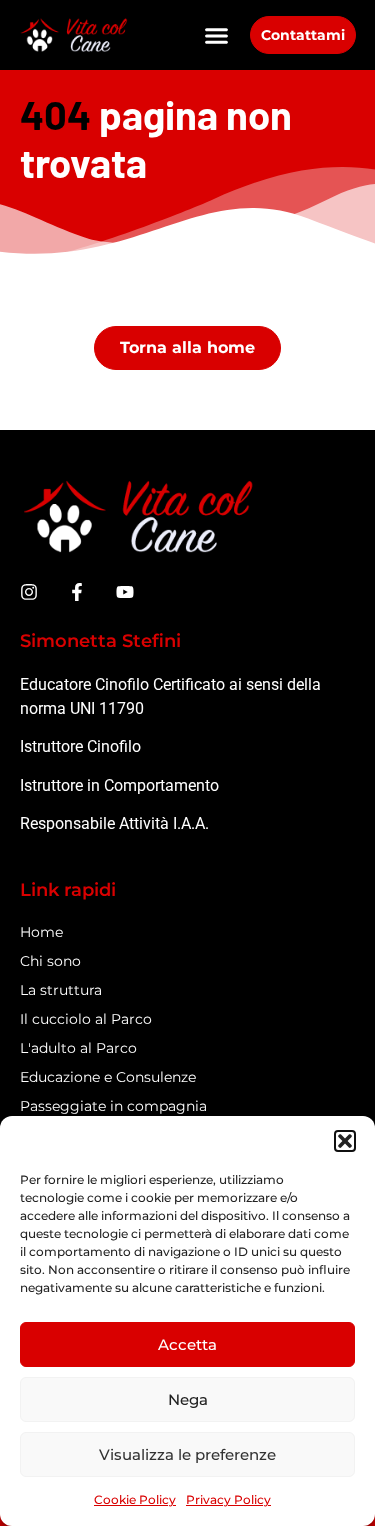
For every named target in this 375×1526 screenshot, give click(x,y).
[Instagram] (29, 592)
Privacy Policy (228, 1499)
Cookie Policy (135, 1499)
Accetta (187, 1344)
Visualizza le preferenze (187, 1454)
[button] (345, 1141)
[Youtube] (125, 592)
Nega (188, 1399)
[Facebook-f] (77, 592)
